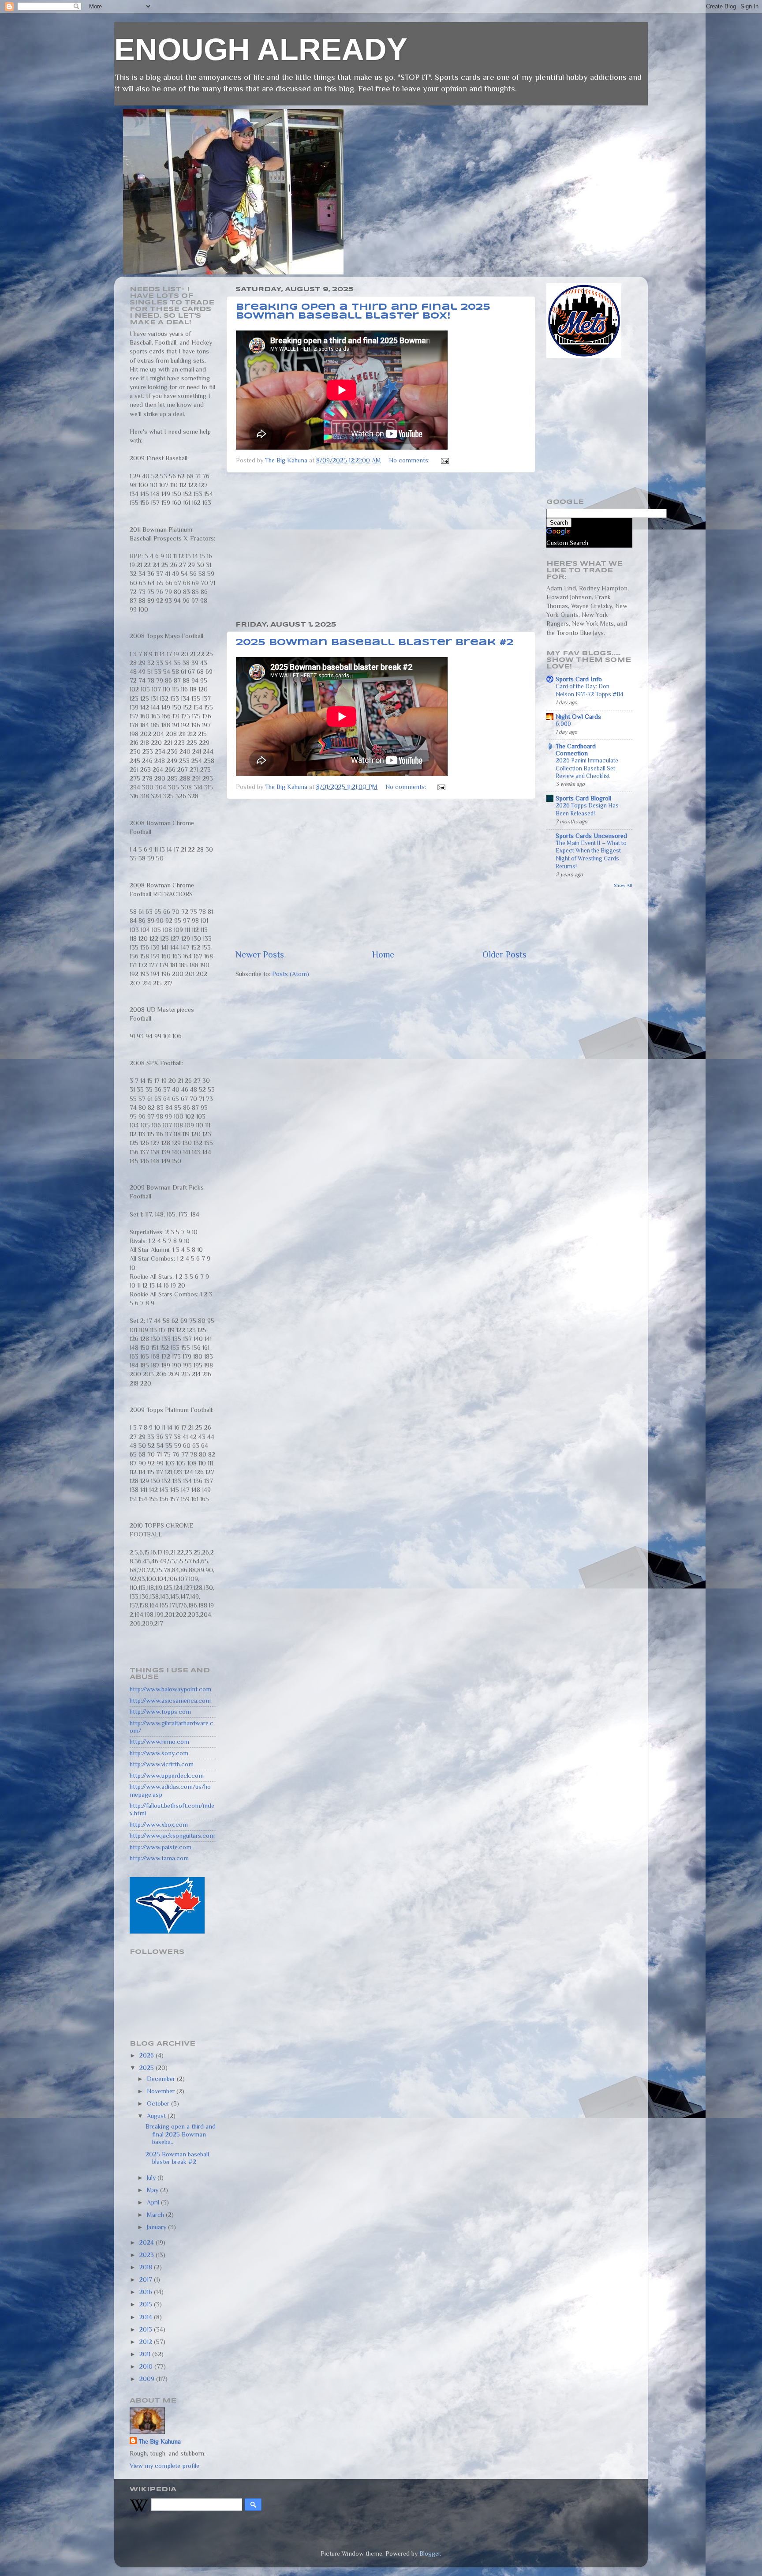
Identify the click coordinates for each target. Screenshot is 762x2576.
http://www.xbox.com (159, 1825)
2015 (147, 2304)
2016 (147, 2292)
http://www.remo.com (159, 1742)
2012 (147, 2342)
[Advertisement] (381, 547)
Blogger (430, 2553)
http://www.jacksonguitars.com (172, 1836)
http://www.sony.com (159, 1753)
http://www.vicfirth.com (162, 1764)
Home (383, 954)
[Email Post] (444, 460)
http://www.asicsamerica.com (170, 1701)
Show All (623, 885)
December (162, 2079)
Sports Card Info (579, 679)
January (157, 2227)
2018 (147, 2267)
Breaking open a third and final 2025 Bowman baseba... (181, 2134)
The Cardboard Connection (576, 750)
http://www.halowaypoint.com (170, 1689)
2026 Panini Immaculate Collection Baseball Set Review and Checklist (587, 768)
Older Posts (504, 954)
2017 (147, 2279)
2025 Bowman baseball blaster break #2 (375, 643)
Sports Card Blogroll (583, 798)
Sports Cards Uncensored (591, 836)
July (152, 2178)
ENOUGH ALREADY (261, 49)
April (154, 2202)
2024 (148, 2242)
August (157, 2116)
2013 (147, 2329)
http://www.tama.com (159, 1858)
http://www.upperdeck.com (167, 1776)
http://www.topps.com (160, 1712)
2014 (147, 2317)
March (156, 2215)
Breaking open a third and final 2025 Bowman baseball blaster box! (363, 312)
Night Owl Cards (578, 717)
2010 (147, 2366)
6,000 (563, 724)
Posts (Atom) (291, 974)
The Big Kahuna (160, 2441)
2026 (148, 2055)
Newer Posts (260, 954)
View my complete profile (164, 2466)
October (159, 2103)
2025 (148, 2068)
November (162, 2091)
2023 (148, 2255)
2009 (148, 2379)
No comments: (410, 460)
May (153, 2190)
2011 (146, 2354)
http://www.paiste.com (161, 1847)
